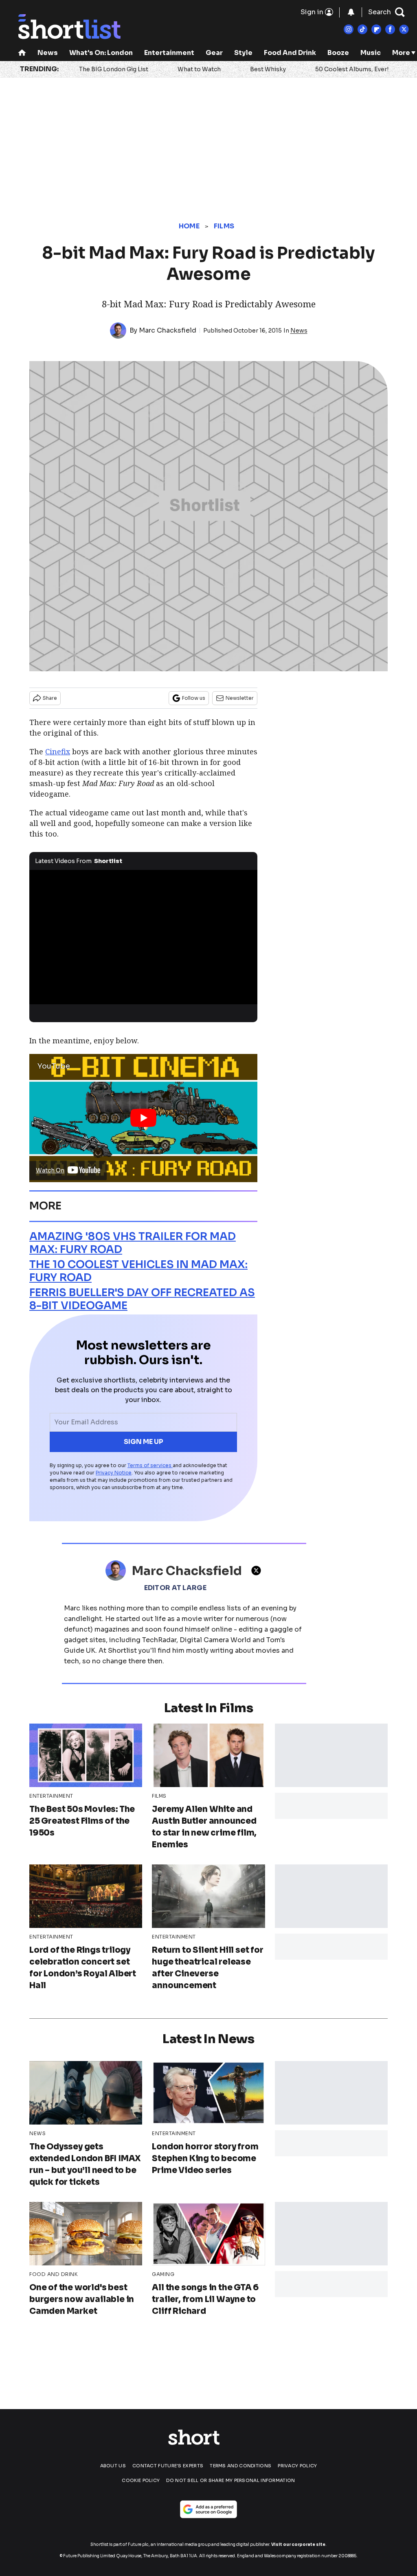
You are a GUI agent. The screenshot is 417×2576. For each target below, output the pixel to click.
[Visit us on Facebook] (390, 29)
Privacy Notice (114, 1473)
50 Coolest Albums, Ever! (352, 69)
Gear (214, 53)
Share (50, 698)
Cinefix (58, 751)
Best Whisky (268, 69)
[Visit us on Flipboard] (376, 29)
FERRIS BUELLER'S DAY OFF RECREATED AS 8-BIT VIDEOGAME (142, 1299)
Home (189, 226)
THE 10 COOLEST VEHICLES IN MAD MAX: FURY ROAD (138, 1271)
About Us (113, 2466)
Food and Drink (290, 53)
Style (243, 53)
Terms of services (150, 1465)
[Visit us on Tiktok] (362, 29)
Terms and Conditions (240, 2466)
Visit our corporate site (298, 2544)
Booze (338, 53)
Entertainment (169, 53)
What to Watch (199, 69)
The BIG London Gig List (114, 69)
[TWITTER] (258, 1571)
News (48, 53)
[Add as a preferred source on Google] (208, 2509)
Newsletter (240, 698)
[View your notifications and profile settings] (351, 12)
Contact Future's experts (168, 2466)
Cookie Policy (141, 2480)
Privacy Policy (297, 2466)
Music (371, 53)
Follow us (194, 698)
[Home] (22, 54)
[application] (143, 934)
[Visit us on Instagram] (349, 29)
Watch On (50, 1170)
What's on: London (101, 53)
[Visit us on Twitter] (404, 29)
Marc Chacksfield (168, 330)
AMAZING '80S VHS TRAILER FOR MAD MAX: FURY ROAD (133, 1243)
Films (224, 226)
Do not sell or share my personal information (230, 2480)
